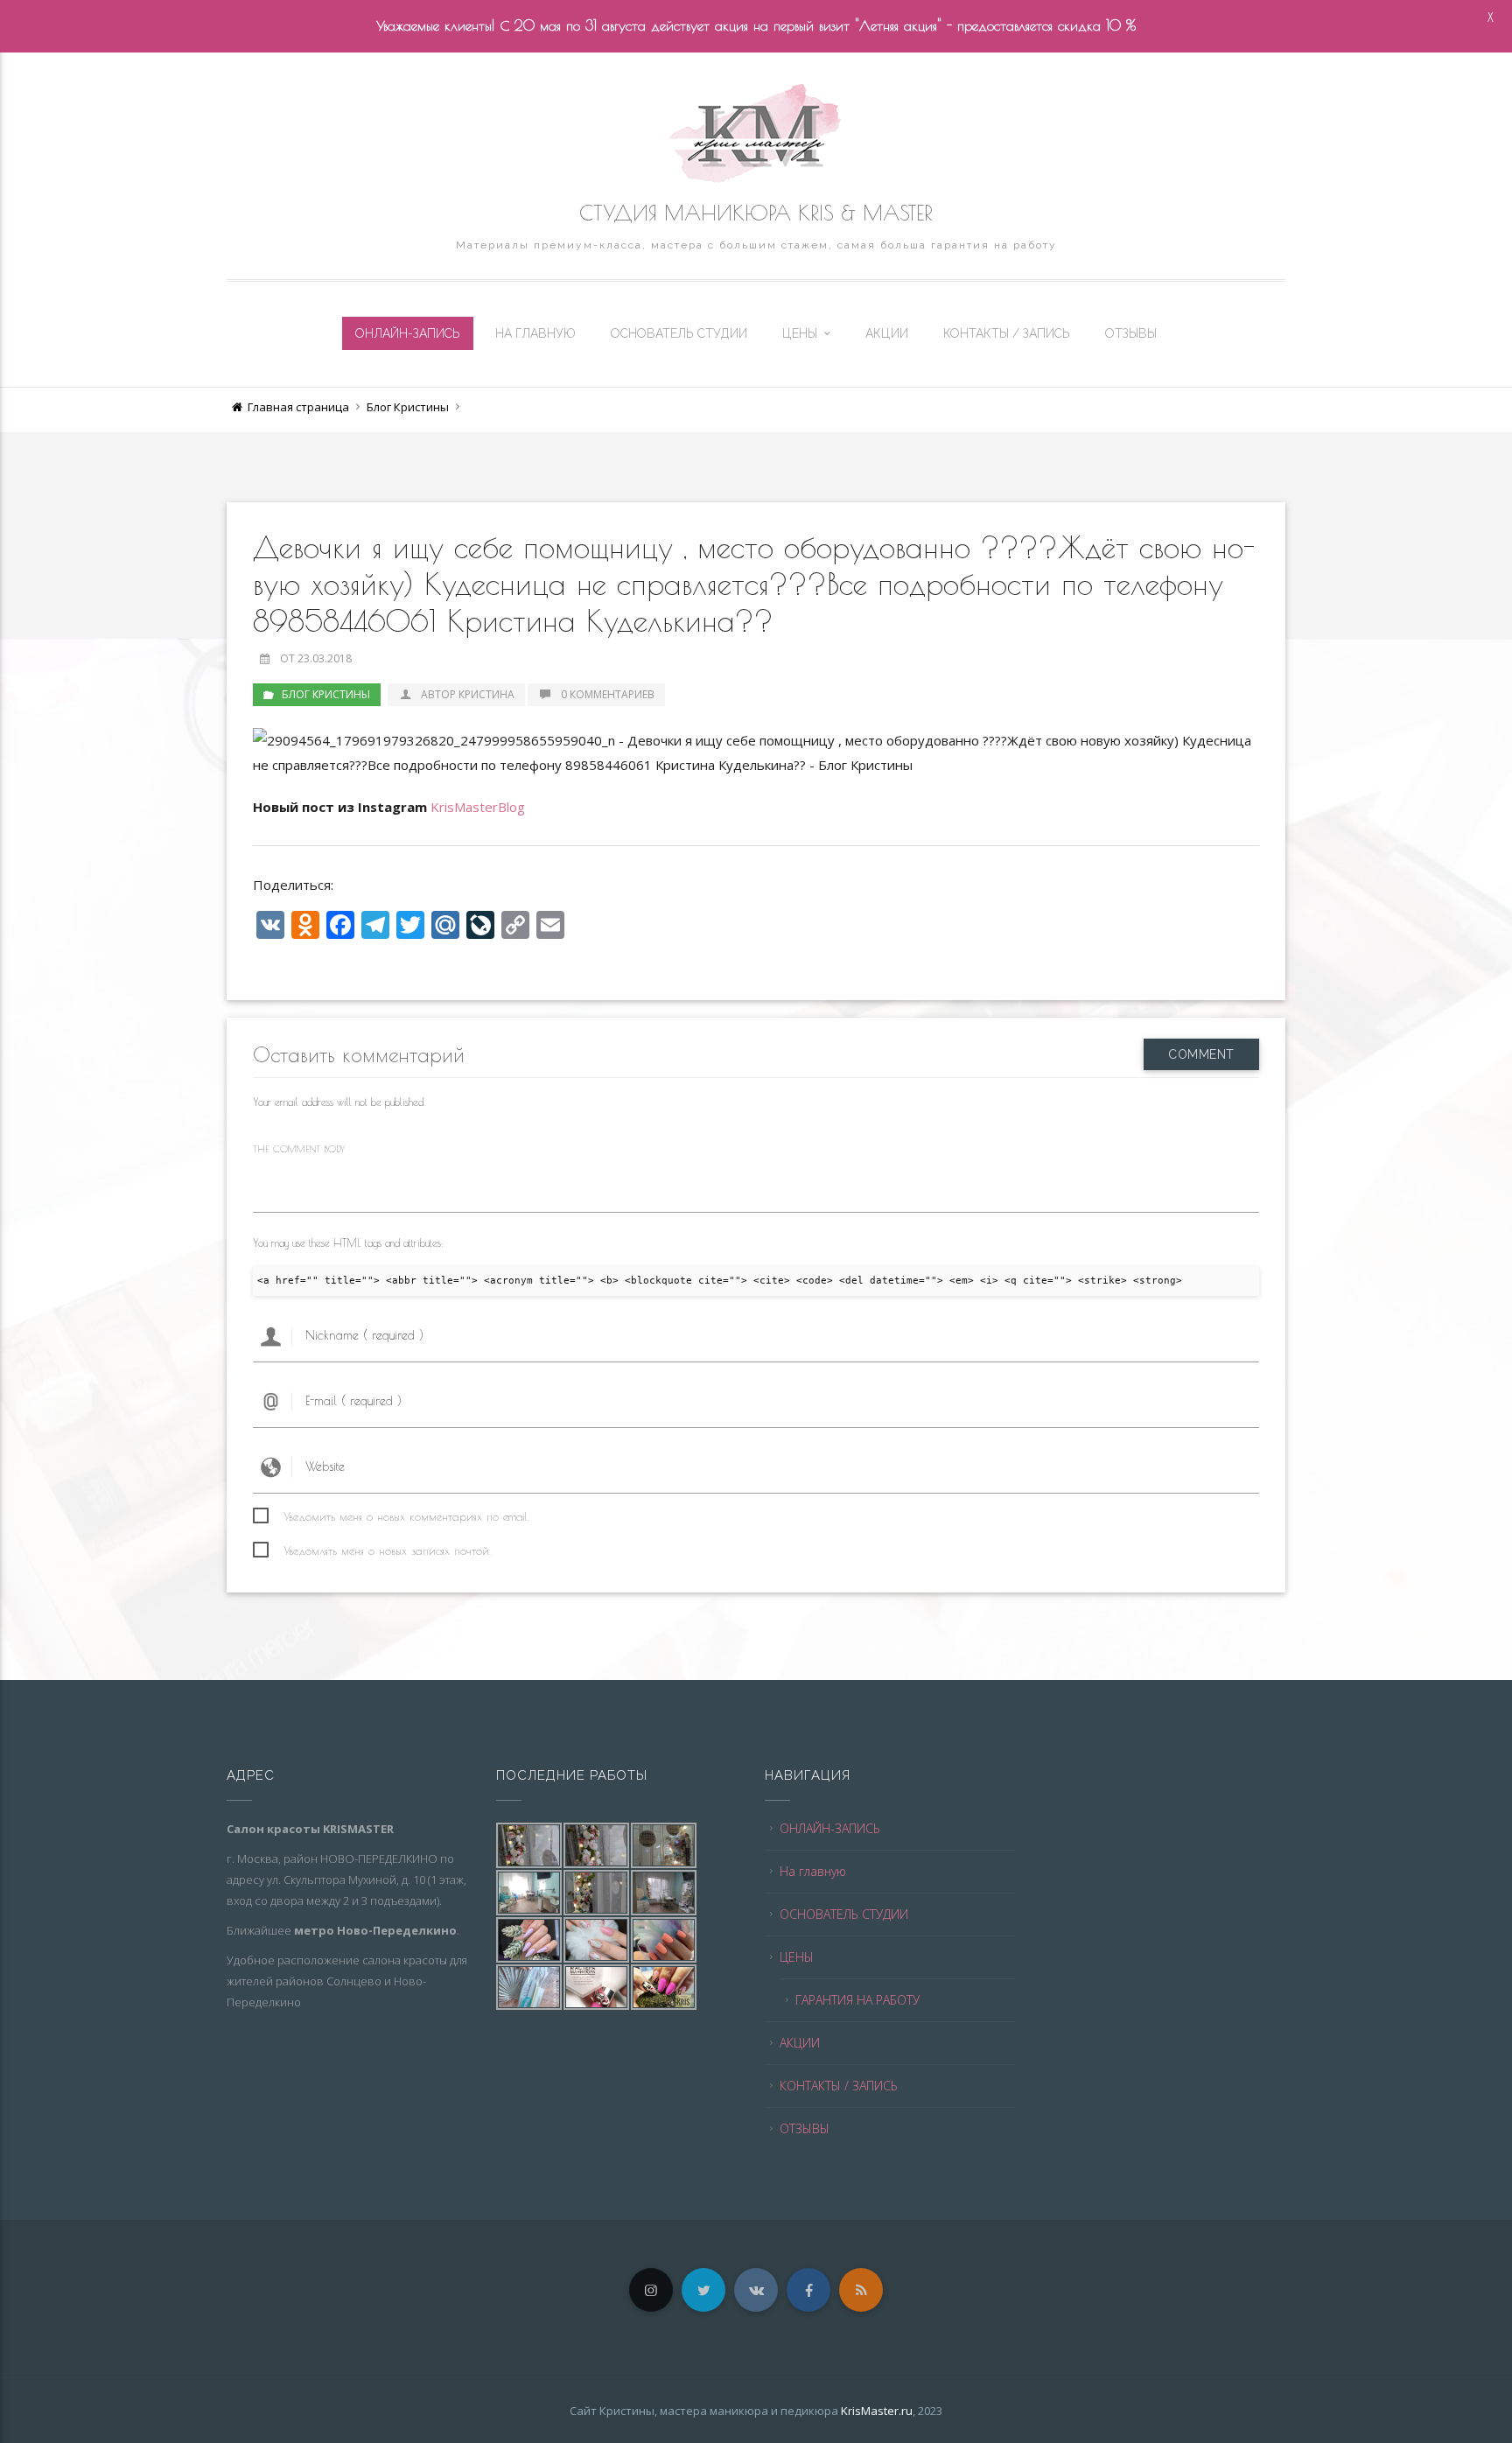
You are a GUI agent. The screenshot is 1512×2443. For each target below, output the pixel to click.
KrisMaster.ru (877, 2411)
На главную (535, 333)
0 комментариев (608, 694)
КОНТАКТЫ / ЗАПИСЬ (1007, 333)
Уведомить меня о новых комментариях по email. (406, 1516)
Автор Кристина (468, 694)
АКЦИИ (887, 333)
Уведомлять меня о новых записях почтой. (387, 1550)
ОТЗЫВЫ (1131, 333)
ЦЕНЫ (800, 333)
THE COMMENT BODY (299, 1148)
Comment (1201, 1054)
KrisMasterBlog (478, 807)
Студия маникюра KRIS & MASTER (756, 213)
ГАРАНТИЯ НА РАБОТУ (857, 2000)
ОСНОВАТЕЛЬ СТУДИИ (679, 333)
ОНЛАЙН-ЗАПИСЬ (408, 333)
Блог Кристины (408, 407)
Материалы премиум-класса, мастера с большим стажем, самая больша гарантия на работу (756, 245)
